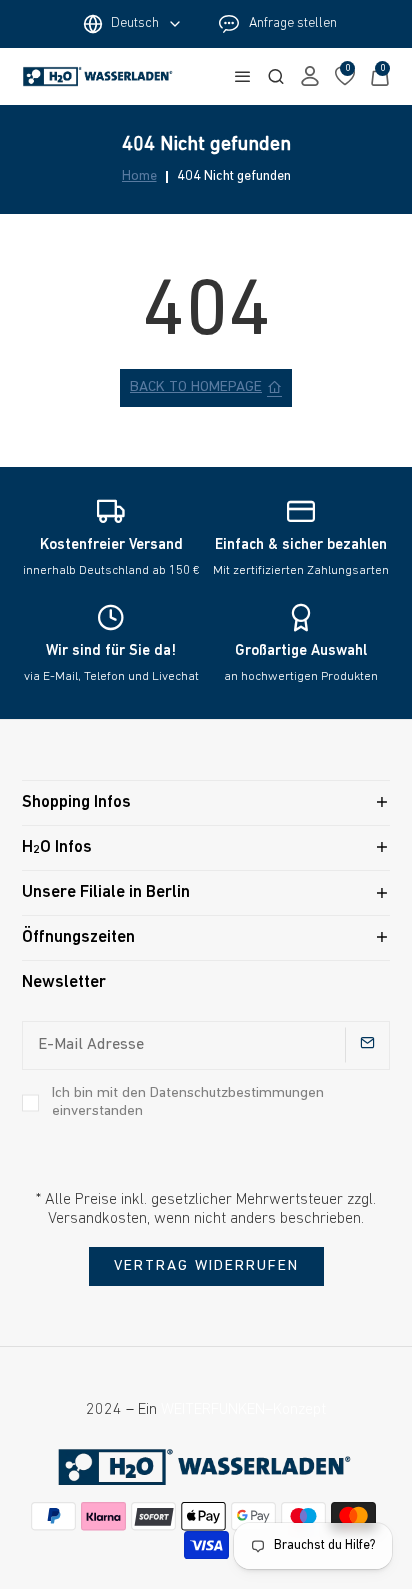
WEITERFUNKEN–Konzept (243, 1410)
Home (139, 177)
